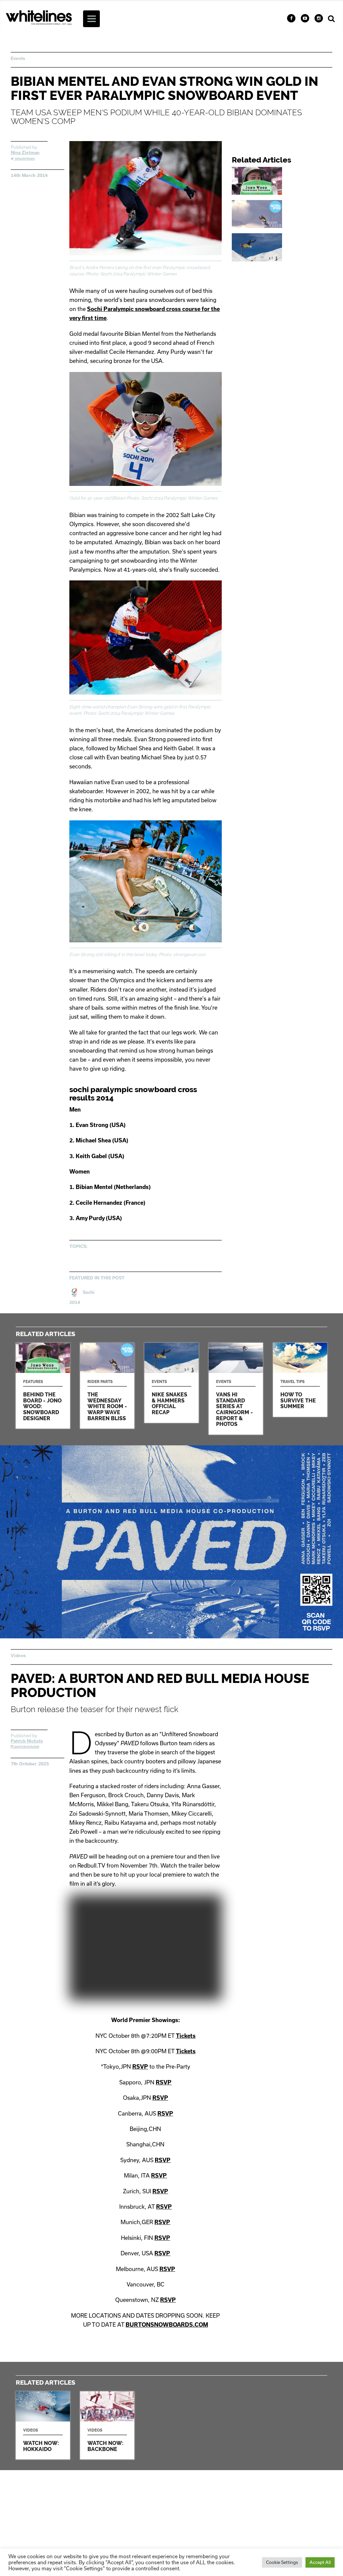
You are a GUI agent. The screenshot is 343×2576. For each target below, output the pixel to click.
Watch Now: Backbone (107, 2425)
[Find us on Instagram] (319, 18)
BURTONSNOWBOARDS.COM (167, 2324)
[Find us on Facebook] (291, 18)
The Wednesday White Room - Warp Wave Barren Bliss (282, 214)
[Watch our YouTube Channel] (305, 18)
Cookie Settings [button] (282, 2562)
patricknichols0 (26, 1747)
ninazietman (24, 159)
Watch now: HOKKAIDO (43, 2425)
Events (18, 58)
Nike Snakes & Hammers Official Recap (282, 247)
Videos (18, 1655)
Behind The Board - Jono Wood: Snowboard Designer (282, 181)
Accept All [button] (320, 2562)
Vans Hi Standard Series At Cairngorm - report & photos (236, 1389)
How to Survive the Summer (300, 1380)
